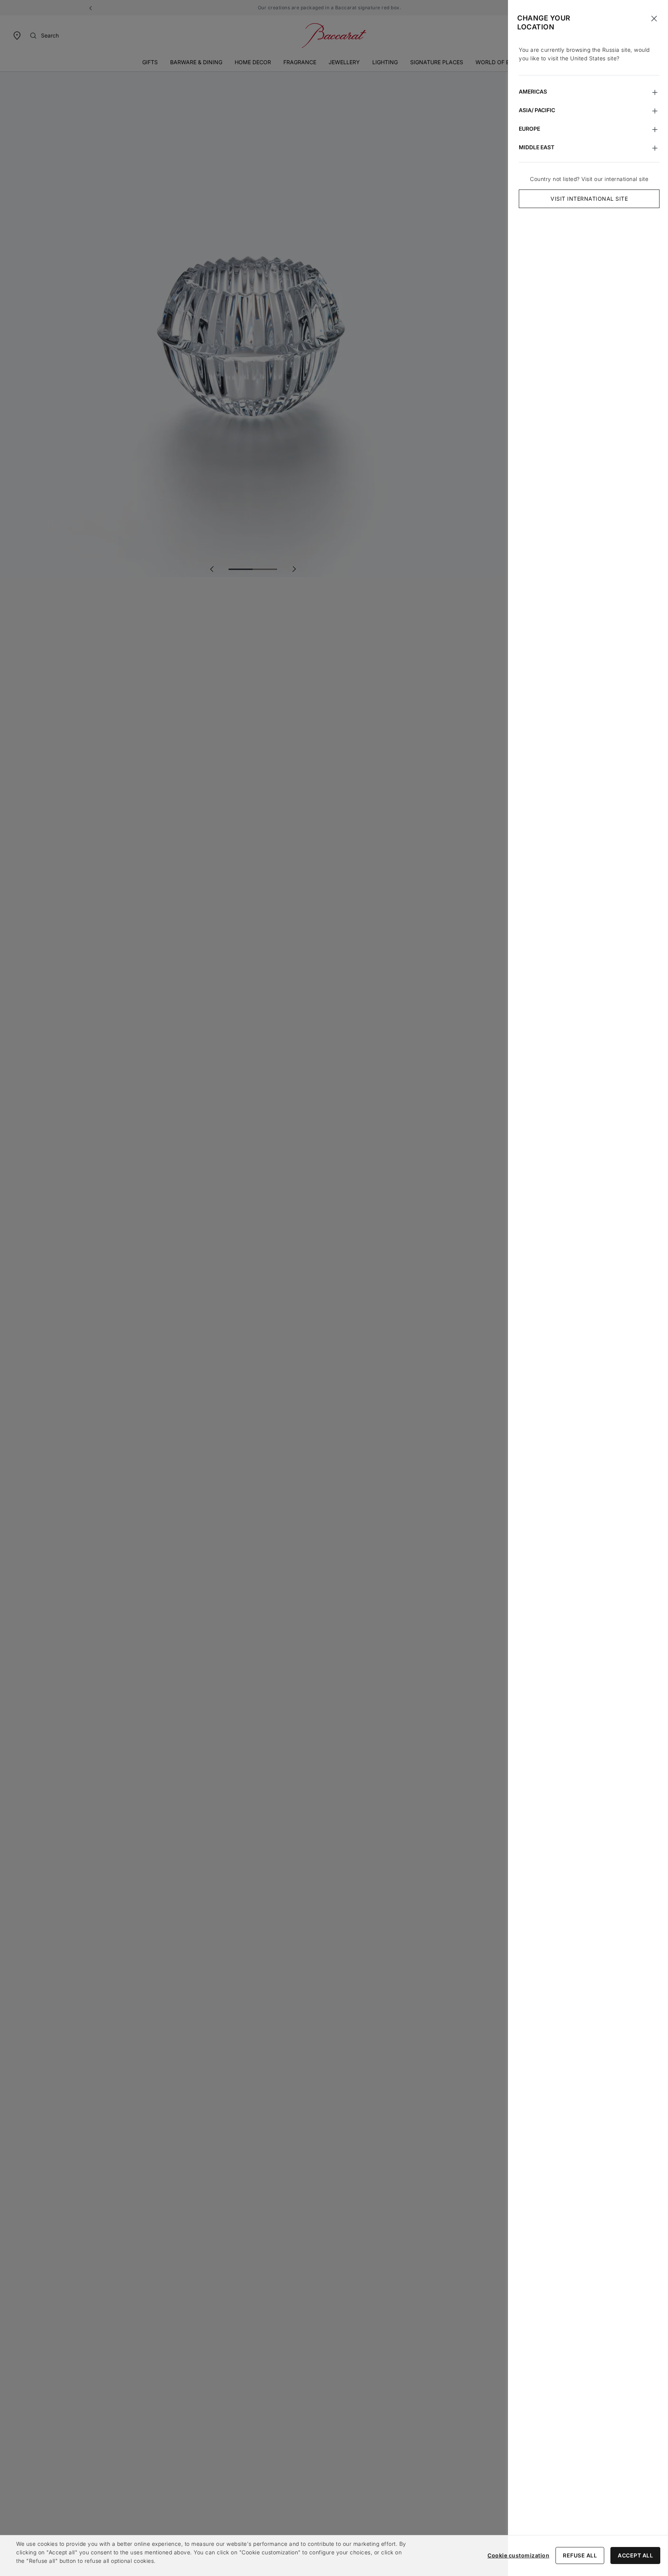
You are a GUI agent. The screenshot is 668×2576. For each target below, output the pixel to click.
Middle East (537, 147)
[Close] (654, 19)
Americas (533, 91)
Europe (529, 129)
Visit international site (589, 199)
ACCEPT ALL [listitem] (635, 2555)
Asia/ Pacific (537, 110)
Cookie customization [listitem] (518, 2555)
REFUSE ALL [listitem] (580, 2555)
